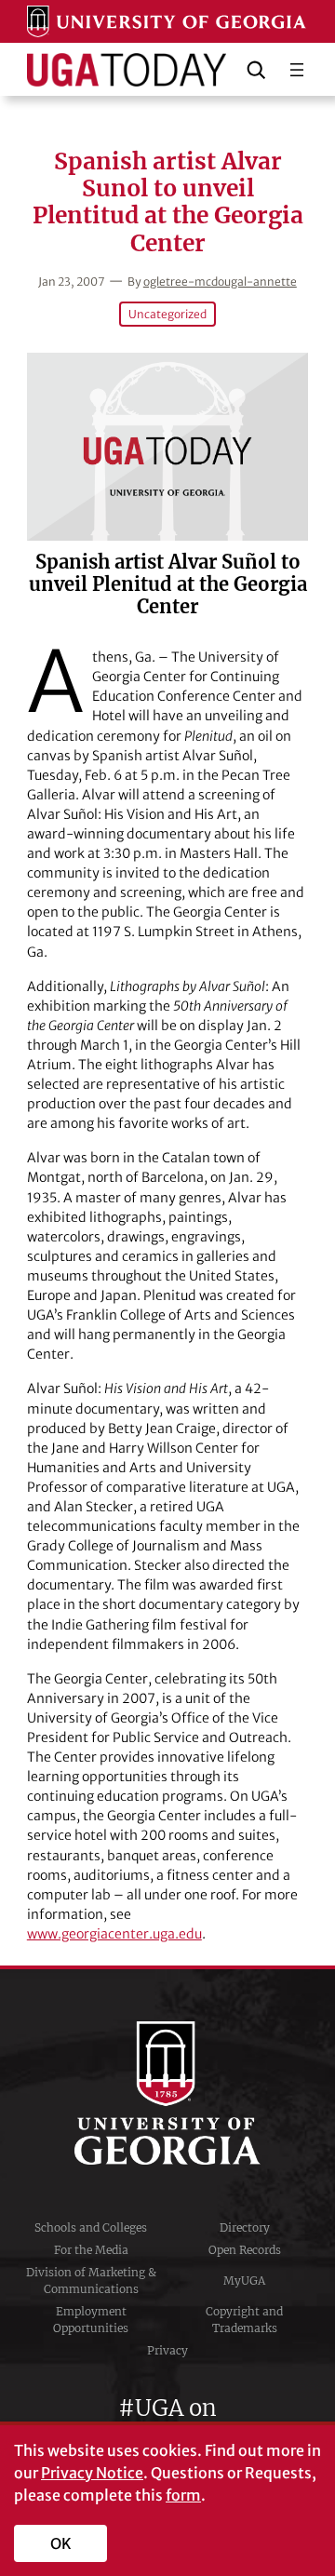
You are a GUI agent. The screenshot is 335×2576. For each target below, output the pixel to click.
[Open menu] (297, 70)
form (183, 2495)
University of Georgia (167, 2093)
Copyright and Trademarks (244, 2320)
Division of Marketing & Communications (91, 2281)
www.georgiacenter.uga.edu (114, 1934)
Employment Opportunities (91, 2320)
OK (61, 2543)
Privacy (167, 2350)
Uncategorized (167, 314)
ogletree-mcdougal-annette (220, 282)
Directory (245, 2227)
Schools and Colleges (91, 2227)
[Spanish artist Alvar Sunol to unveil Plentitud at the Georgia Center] (167, 447)
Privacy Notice (92, 2473)
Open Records (245, 2250)
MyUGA (244, 2281)
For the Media (91, 2250)
